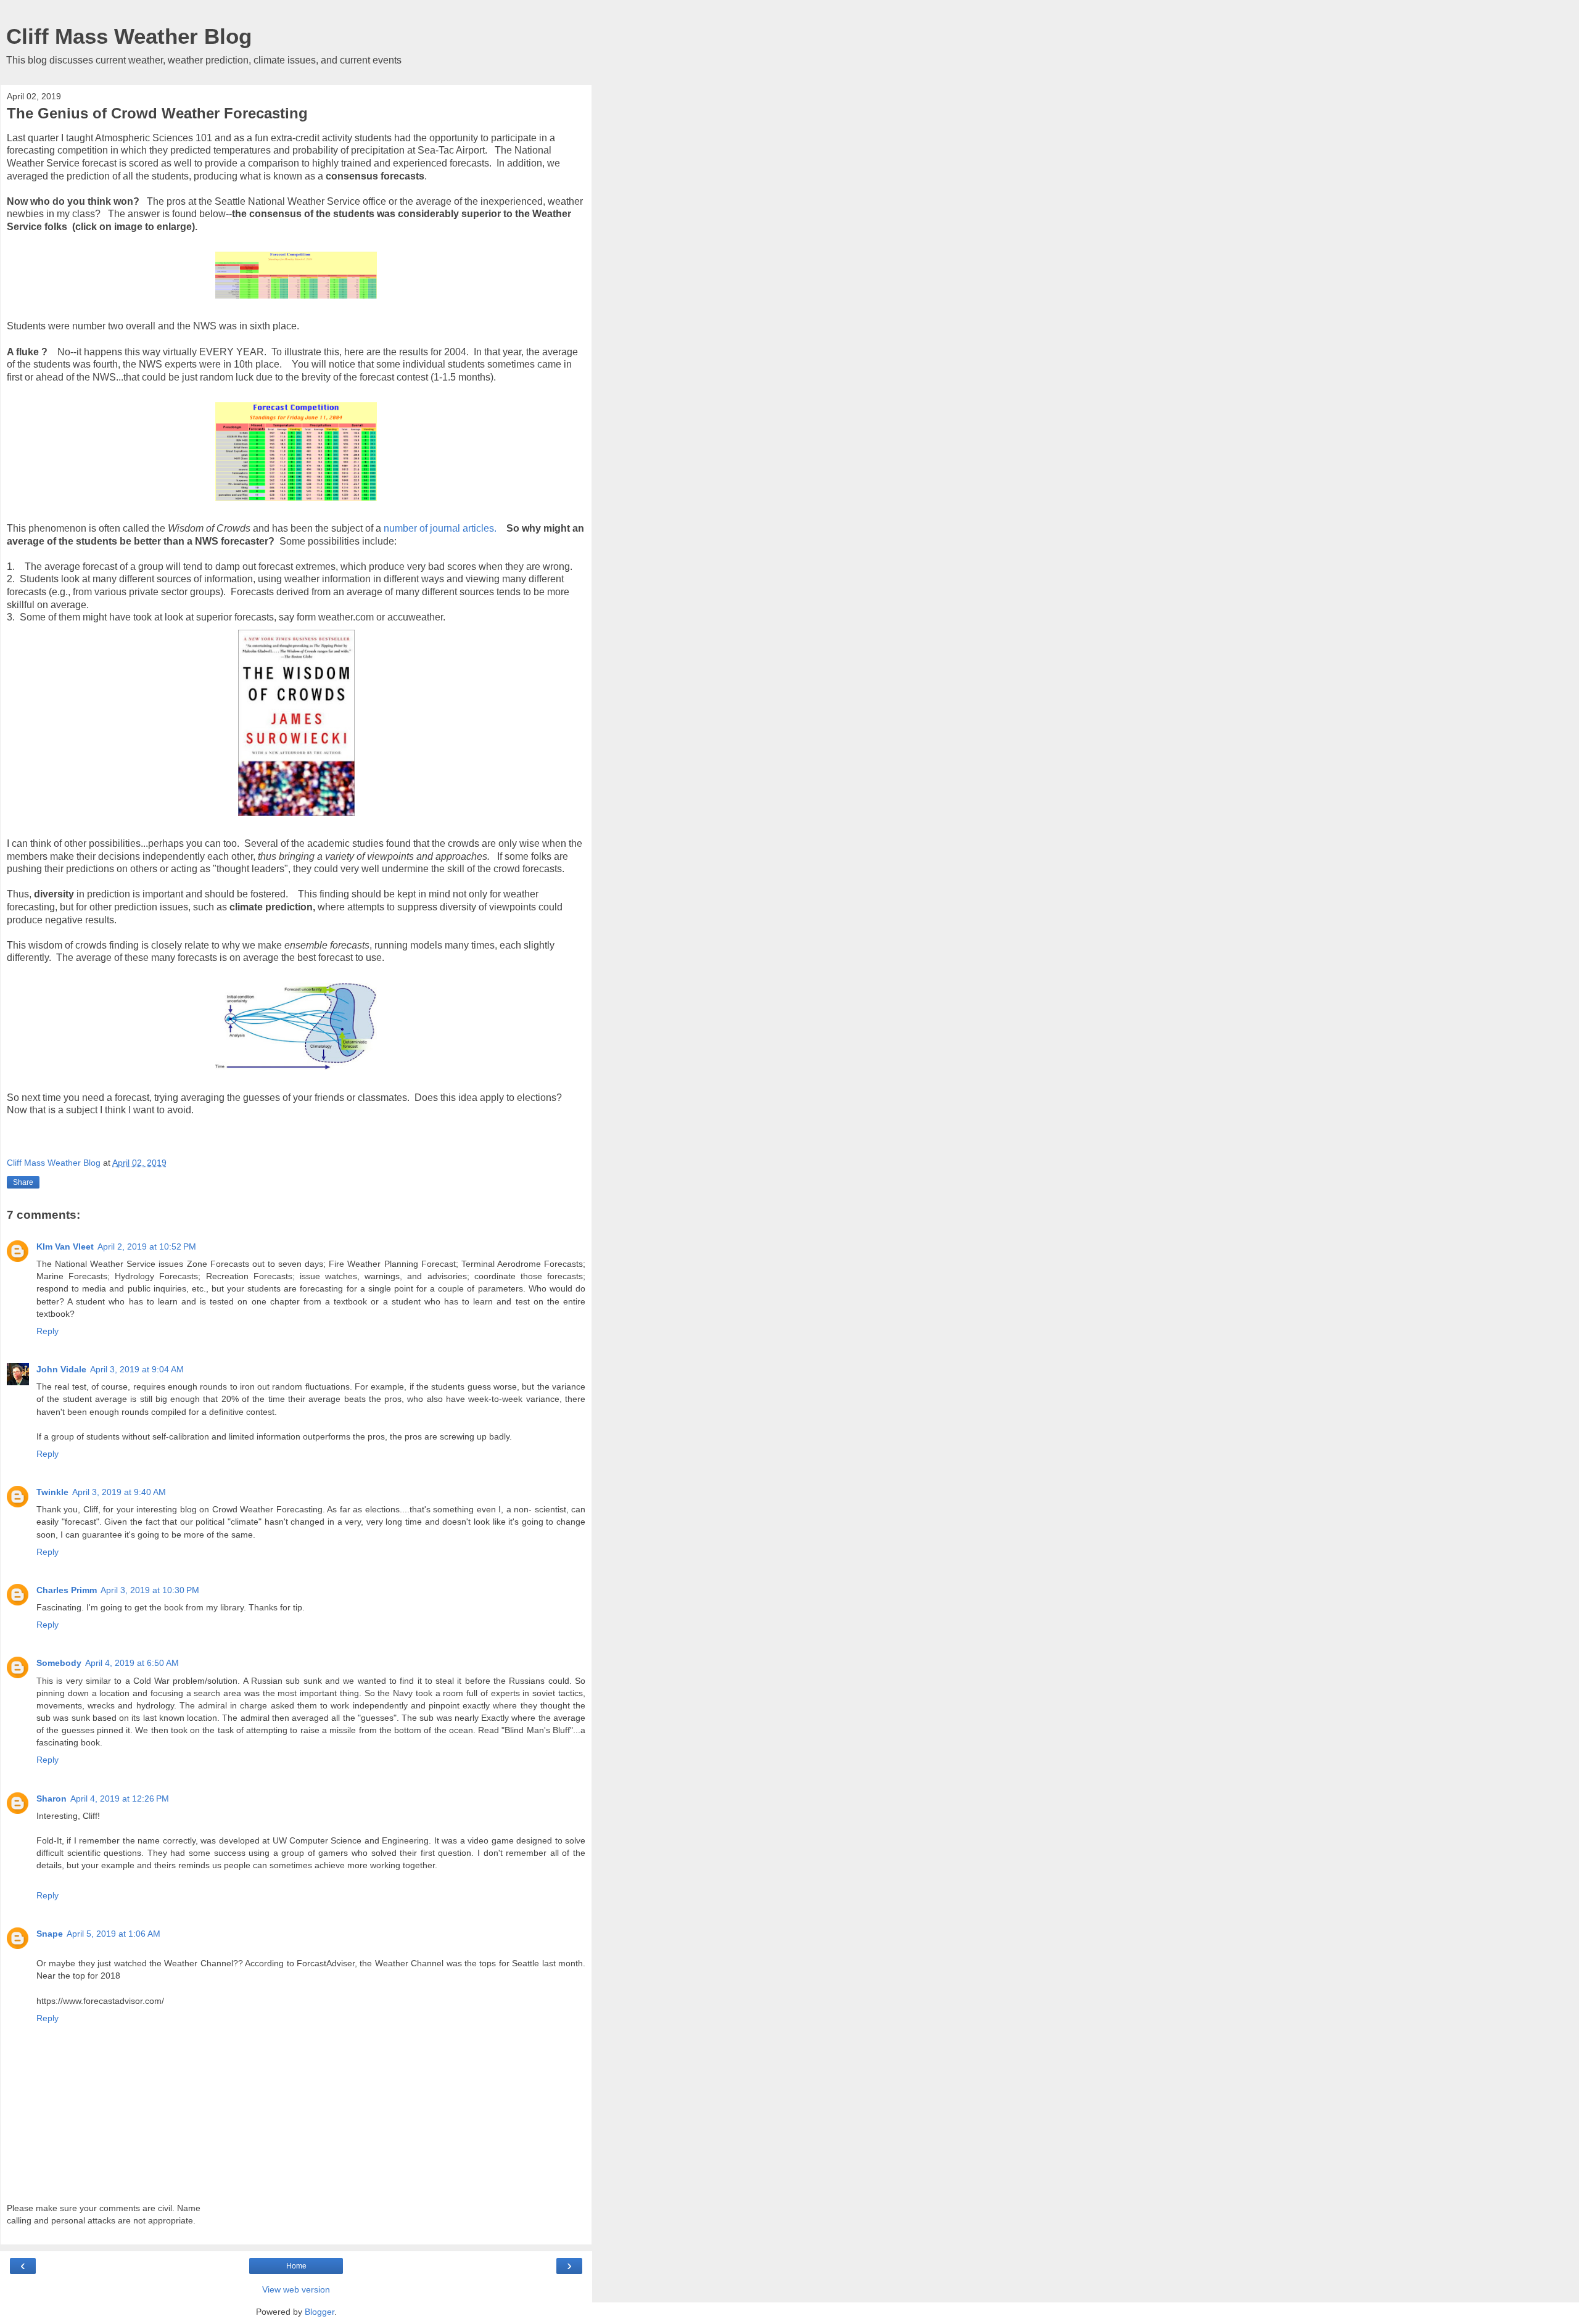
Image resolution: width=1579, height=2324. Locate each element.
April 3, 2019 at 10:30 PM (150, 1590)
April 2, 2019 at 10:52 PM (147, 1246)
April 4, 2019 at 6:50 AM (132, 1663)
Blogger (320, 2312)
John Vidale (61, 1369)
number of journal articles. (440, 528)
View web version (296, 2289)
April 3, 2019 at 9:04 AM (137, 1369)
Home (296, 2266)
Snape (50, 1934)
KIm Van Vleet (65, 1246)
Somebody (59, 1663)
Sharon (52, 1799)
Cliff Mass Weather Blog (129, 36)
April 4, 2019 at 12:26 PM (120, 1799)
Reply (47, 1331)
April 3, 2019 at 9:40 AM (119, 1492)
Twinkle (52, 1492)
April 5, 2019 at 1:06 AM (113, 1934)
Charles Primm (67, 1590)
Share (23, 1182)
